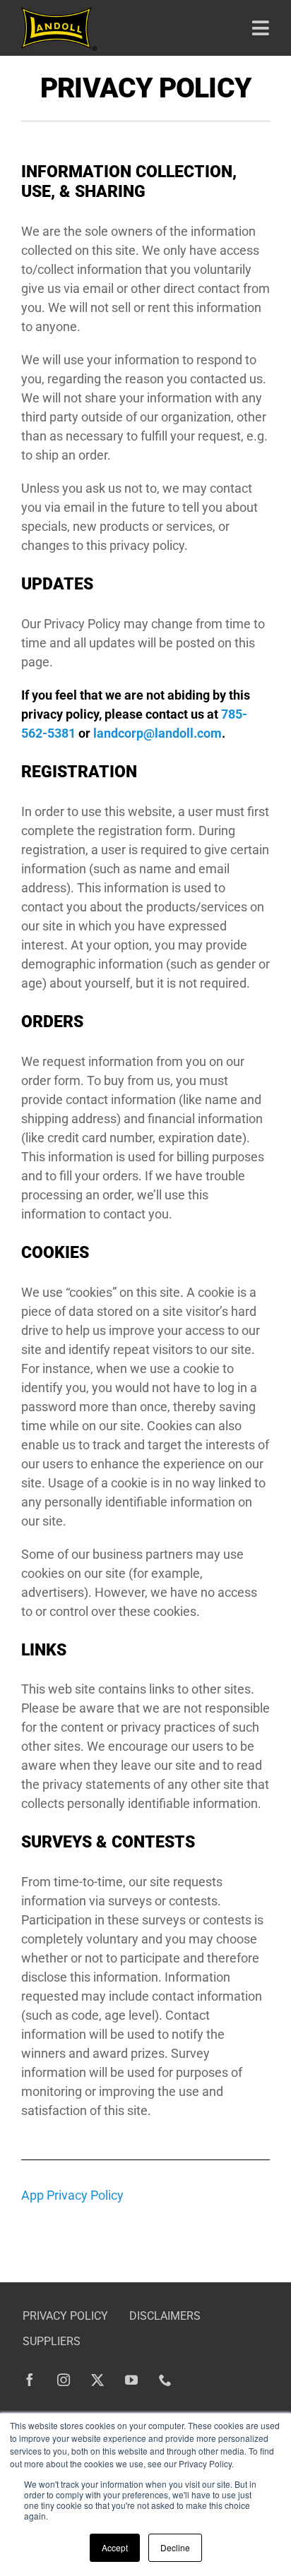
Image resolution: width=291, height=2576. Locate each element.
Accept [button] (115, 2547)
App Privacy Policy (72, 2195)
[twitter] (97, 2380)
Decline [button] (175, 2547)
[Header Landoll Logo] (59, 13)
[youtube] (131, 2380)
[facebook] (30, 2380)
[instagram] (64, 2380)
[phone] (165, 2380)
